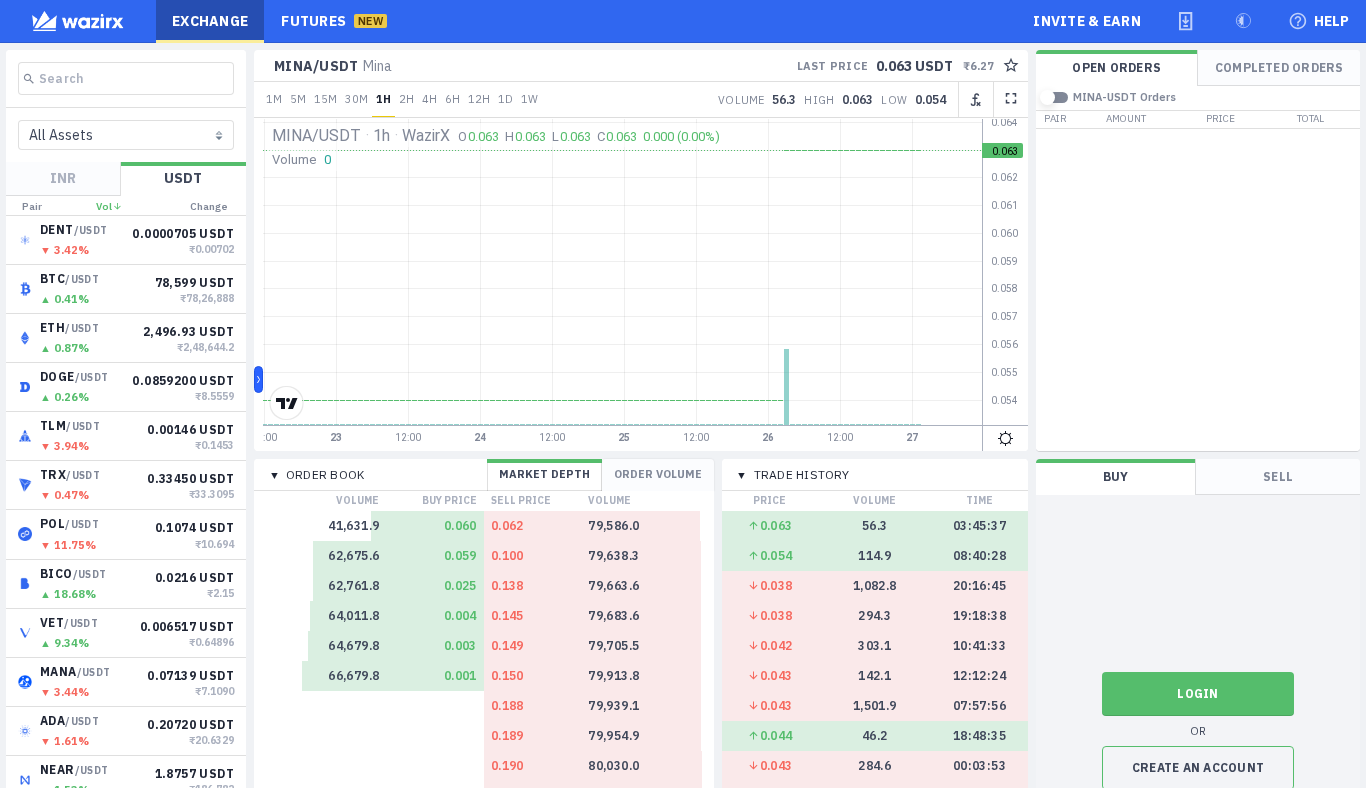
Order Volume (658, 474)
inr (63, 178)
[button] (1186, 21)
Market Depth (544, 474)
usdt (183, 178)
